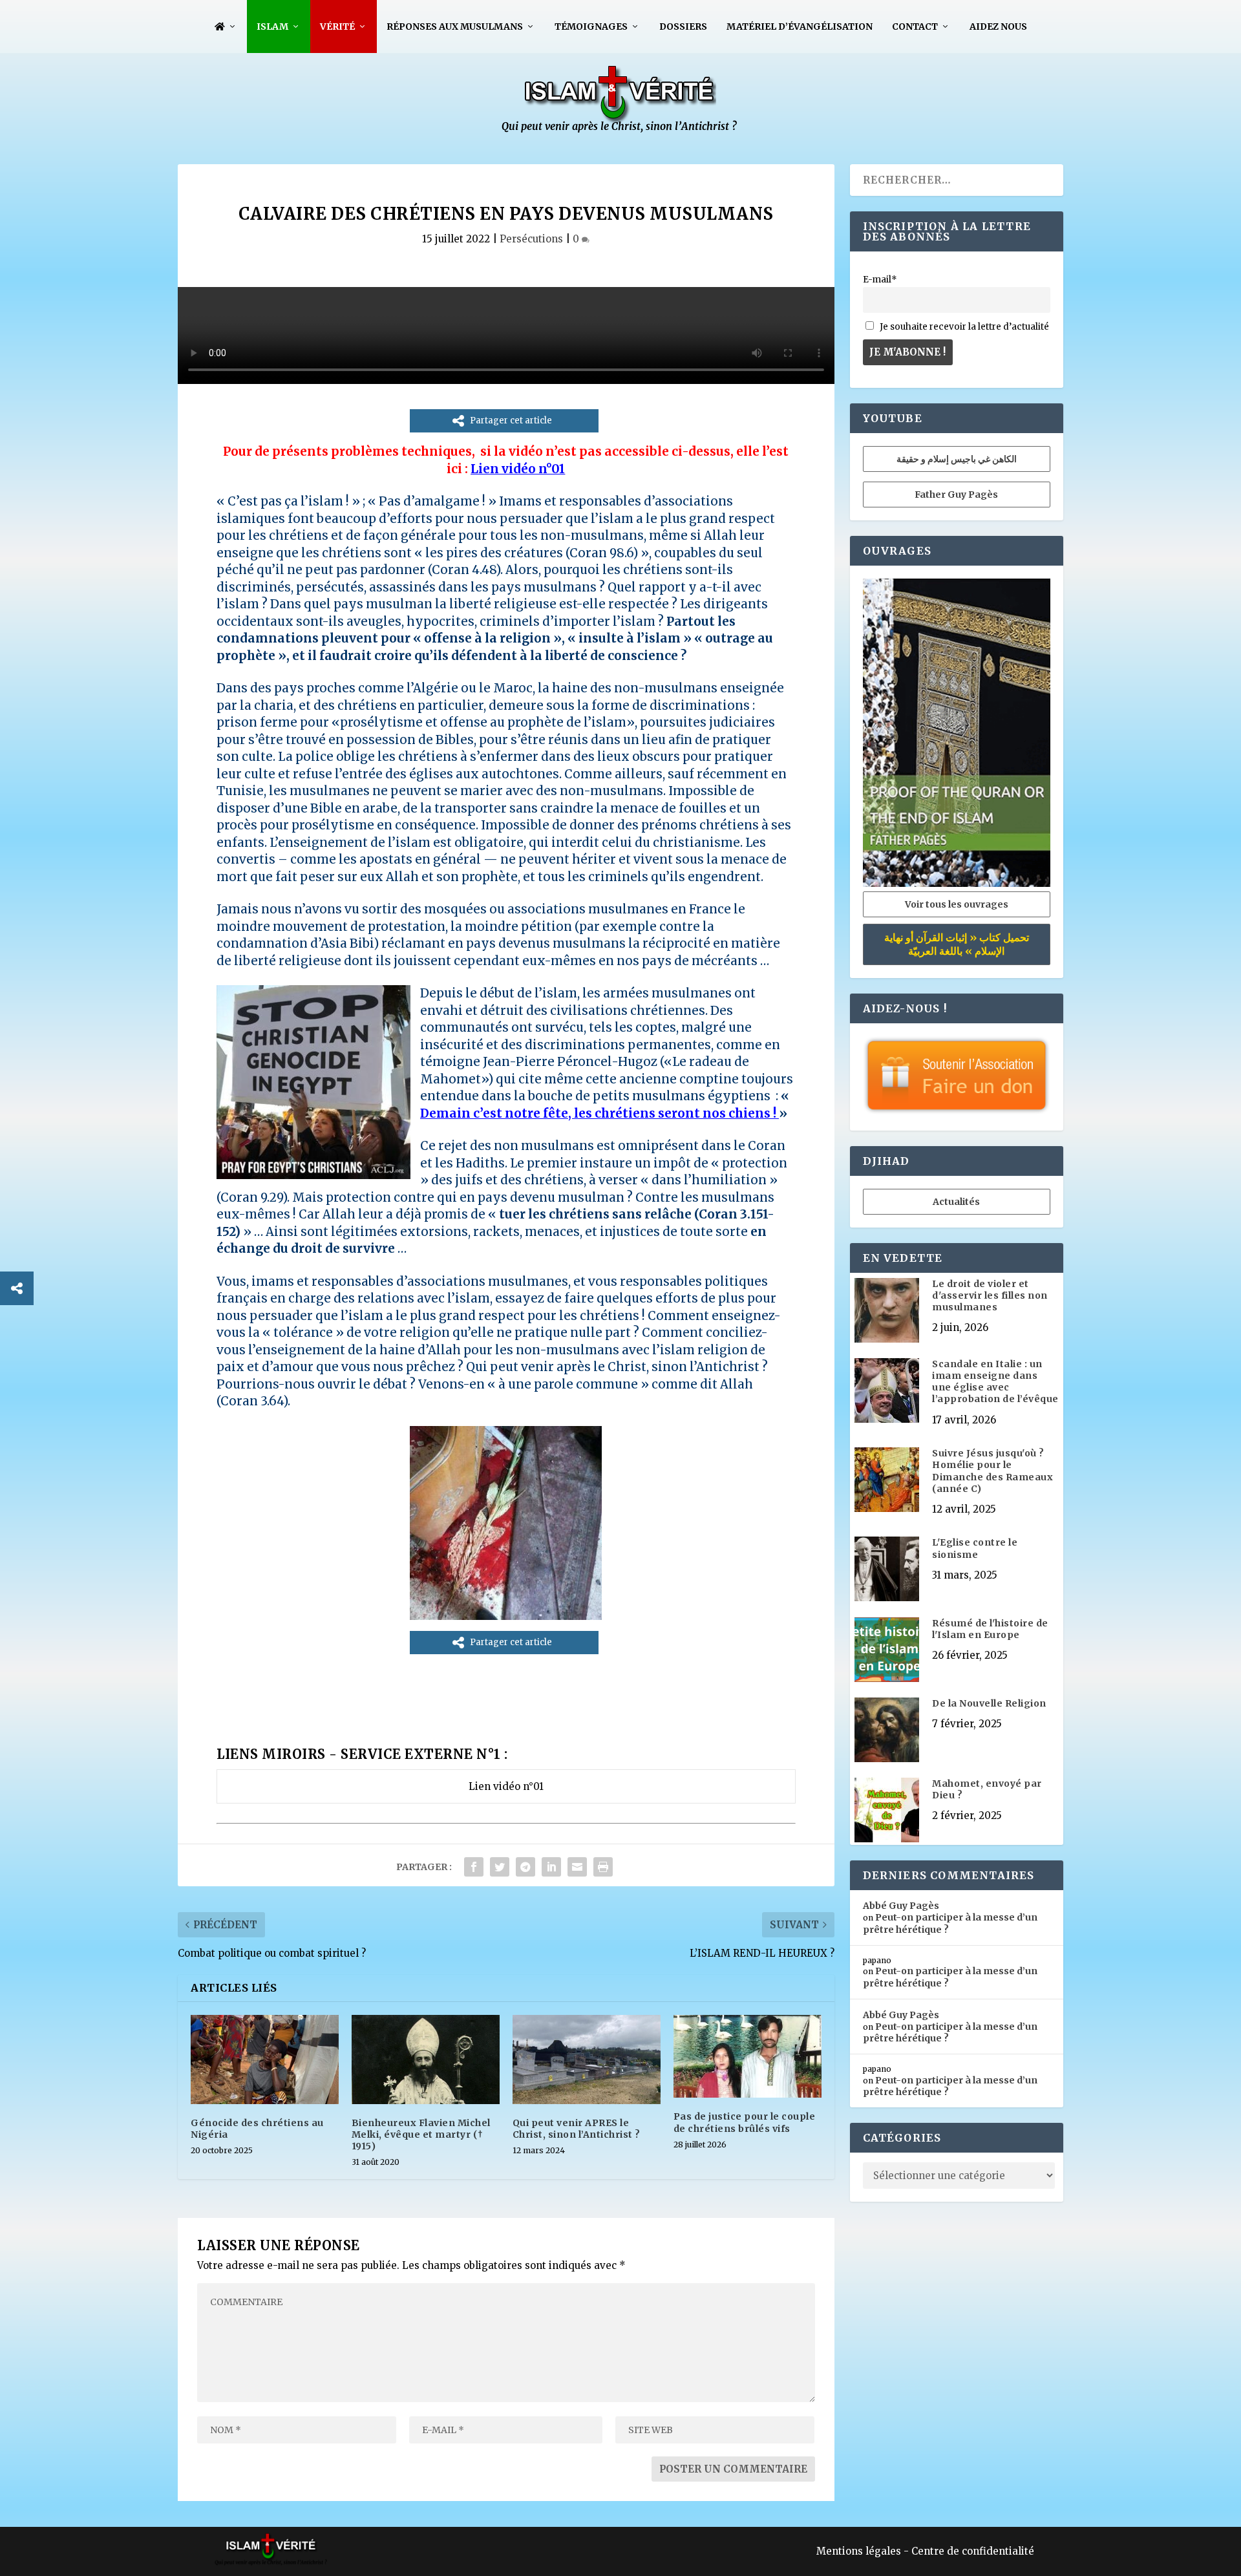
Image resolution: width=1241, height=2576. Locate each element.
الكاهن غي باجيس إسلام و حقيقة (957, 459)
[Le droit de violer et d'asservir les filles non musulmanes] (887, 1312)
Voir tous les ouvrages (957, 904)
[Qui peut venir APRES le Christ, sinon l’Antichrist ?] (587, 2059)
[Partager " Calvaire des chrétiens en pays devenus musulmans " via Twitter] (500, 1867)
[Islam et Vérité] (620, 130)
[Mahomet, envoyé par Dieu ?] (887, 1811)
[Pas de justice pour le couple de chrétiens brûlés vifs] (748, 2056)
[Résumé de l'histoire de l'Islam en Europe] (887, 1651)
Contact (915, 27)
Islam (272, 27)
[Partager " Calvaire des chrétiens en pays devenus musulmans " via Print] (603, 1867)
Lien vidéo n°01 (518, 469)
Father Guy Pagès (956, 495)
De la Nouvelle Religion (989, 1703)
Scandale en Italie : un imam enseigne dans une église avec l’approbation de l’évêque (995, 1382)
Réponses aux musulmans (455, 27)
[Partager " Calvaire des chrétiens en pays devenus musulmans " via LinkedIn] (551, 1867)
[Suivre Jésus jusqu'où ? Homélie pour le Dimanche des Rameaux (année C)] (887, 1481)
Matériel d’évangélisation (800, 27)
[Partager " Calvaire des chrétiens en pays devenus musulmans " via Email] (577, 1867)
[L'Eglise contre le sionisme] (887, 1570)
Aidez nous (998, 27)
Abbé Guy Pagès (901, 1906)
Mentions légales (859, 2551)
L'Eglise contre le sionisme (975, 1548)
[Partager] (17, 1288)
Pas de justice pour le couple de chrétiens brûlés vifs (745, 2122)
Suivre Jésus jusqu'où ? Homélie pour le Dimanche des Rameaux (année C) (992, 1471)
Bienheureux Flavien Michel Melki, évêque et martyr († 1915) (421, 2134)
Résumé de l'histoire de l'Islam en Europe (990, 1629)
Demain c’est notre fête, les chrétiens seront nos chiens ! (598, 1113)
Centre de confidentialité (973, 2551)
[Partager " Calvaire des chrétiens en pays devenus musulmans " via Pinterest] (525, 1867)
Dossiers (683, 27)
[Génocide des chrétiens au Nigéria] (265, 2059)
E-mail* (880, 280)
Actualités (956, 1202)
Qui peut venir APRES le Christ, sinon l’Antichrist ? (577, 2129)
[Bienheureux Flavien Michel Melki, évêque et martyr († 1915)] (426, 2059)
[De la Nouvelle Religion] (887, 1731)
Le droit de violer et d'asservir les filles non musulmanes (990, 1295)
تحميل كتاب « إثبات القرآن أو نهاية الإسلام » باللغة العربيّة (957, 944)
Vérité (337, 27)
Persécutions (531, 239)
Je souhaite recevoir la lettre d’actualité (963, 327)
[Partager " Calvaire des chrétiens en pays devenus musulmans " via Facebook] (474, 1867)
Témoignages (591, 27)
